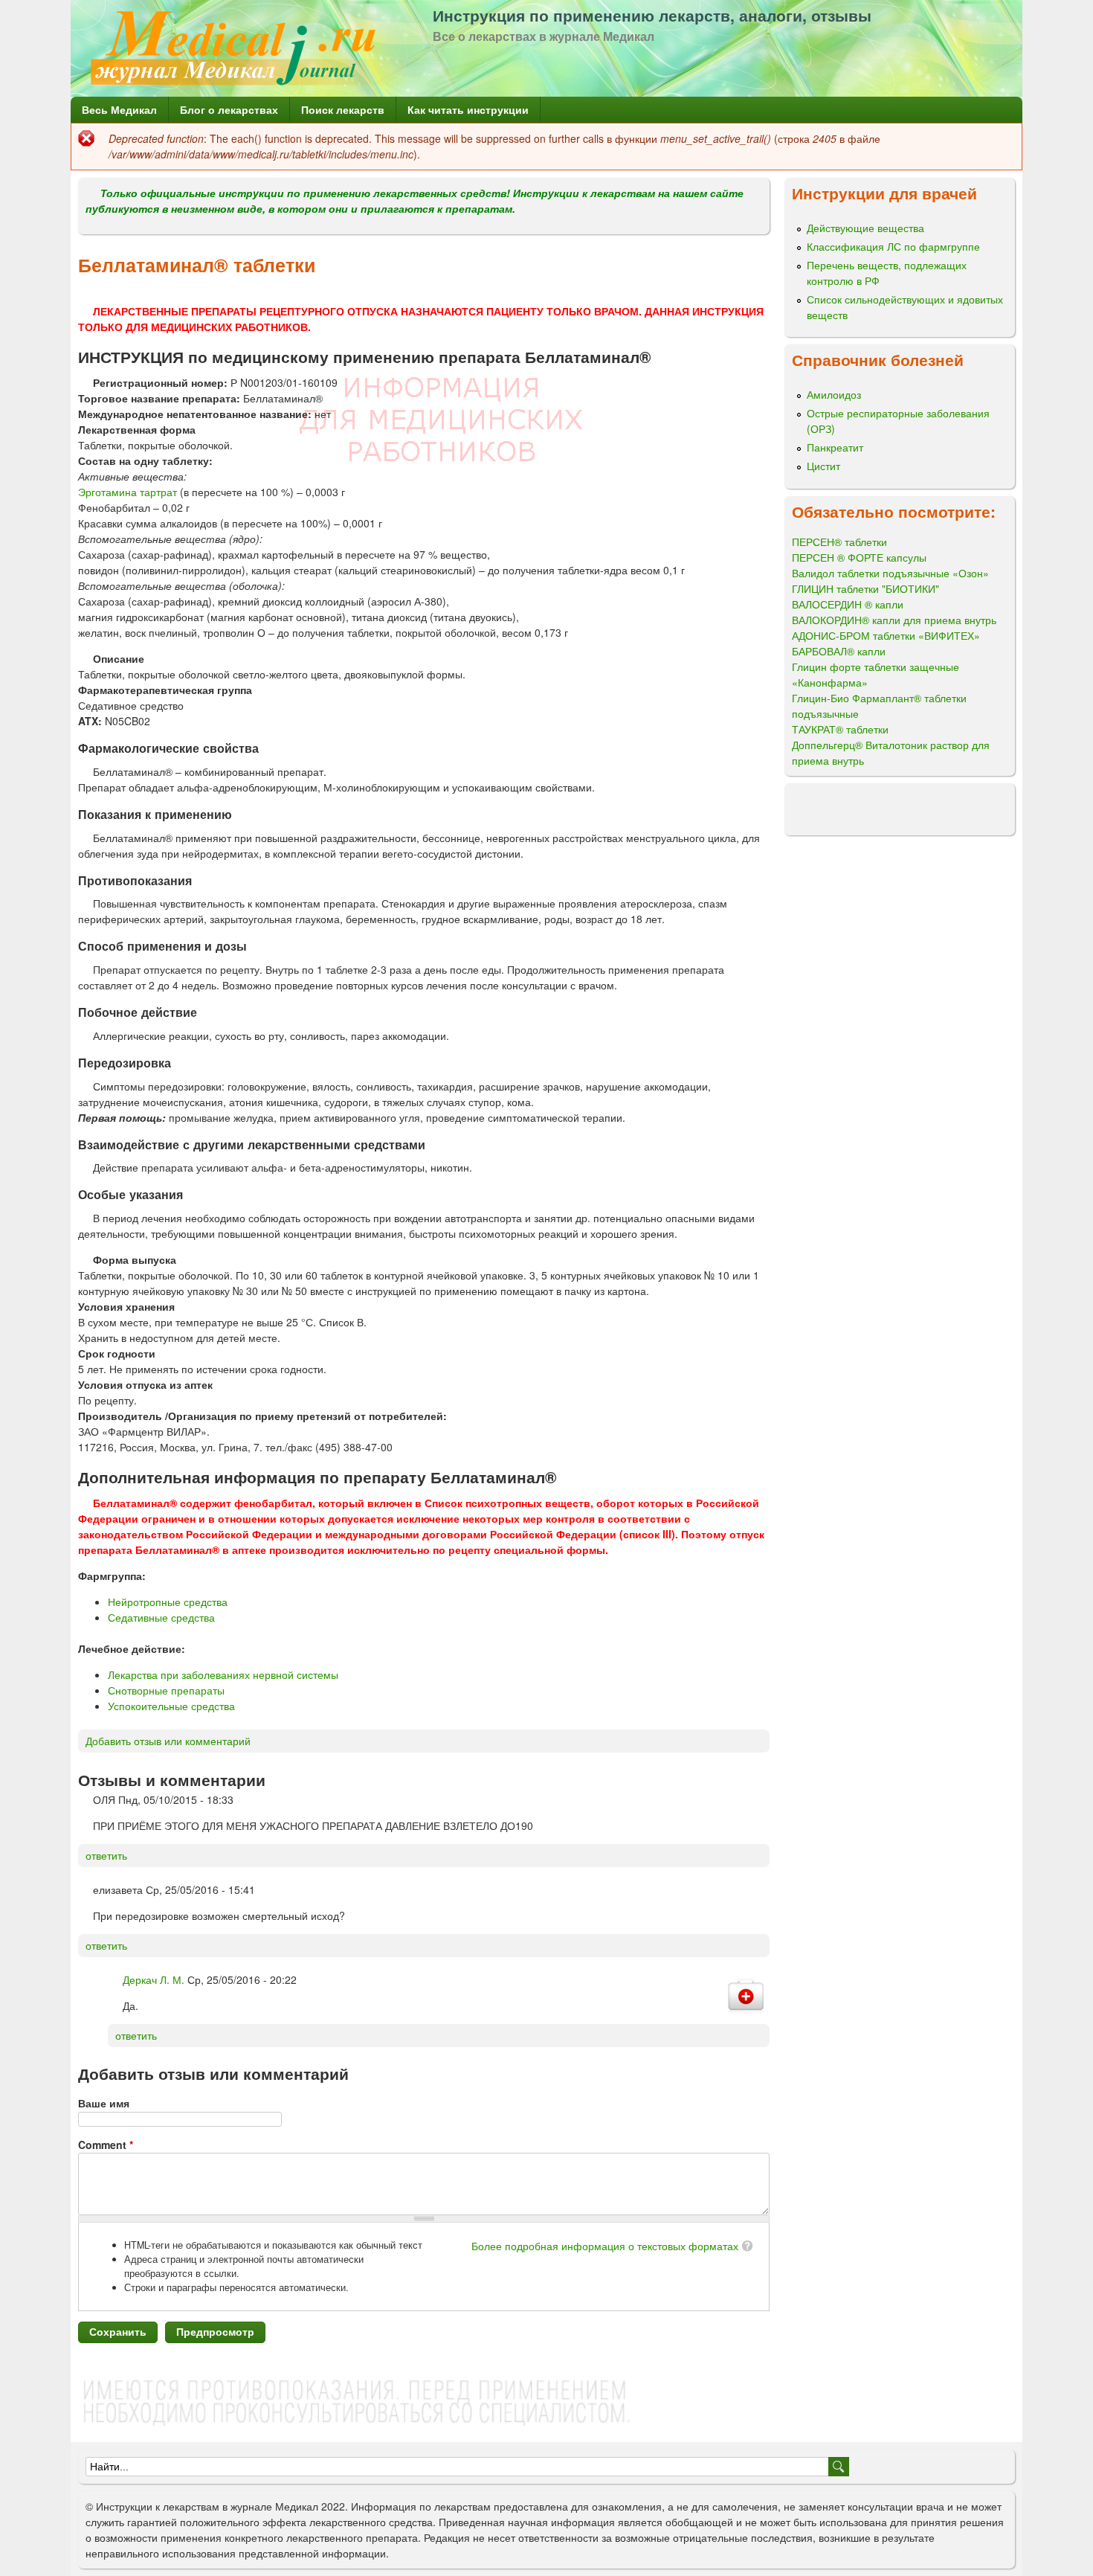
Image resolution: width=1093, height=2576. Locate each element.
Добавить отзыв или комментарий (168, 1741)
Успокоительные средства (171, 1706)
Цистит (823, 466)
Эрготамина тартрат (128, 492)
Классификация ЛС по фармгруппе (893, 246)
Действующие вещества (865, 228)
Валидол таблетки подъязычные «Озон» (890, 573)
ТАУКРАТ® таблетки (840, 729)
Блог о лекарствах (229, 109)
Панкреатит (835, 447)
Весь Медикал (119, 109)
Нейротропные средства (168, 1602)
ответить (106, 1855)
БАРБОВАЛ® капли (839, 651)
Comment (106, 2145)
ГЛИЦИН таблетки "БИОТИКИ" (865, 588)
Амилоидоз (834, 394)
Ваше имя (104, 2103)
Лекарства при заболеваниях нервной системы (223, 1674)
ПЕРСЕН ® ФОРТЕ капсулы (859, 557)
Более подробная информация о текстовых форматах (605, 2246)
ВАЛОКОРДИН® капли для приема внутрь (894, 620)
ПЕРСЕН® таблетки (839, 542)
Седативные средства (161, 1617)
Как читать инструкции (468, 109)
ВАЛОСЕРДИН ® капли (848, 604)
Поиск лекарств (343, 109)
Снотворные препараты (166, 1690)
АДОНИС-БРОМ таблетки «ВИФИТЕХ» (886, 635)
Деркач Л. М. (154, 1979)
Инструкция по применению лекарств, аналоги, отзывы (652, 15)
